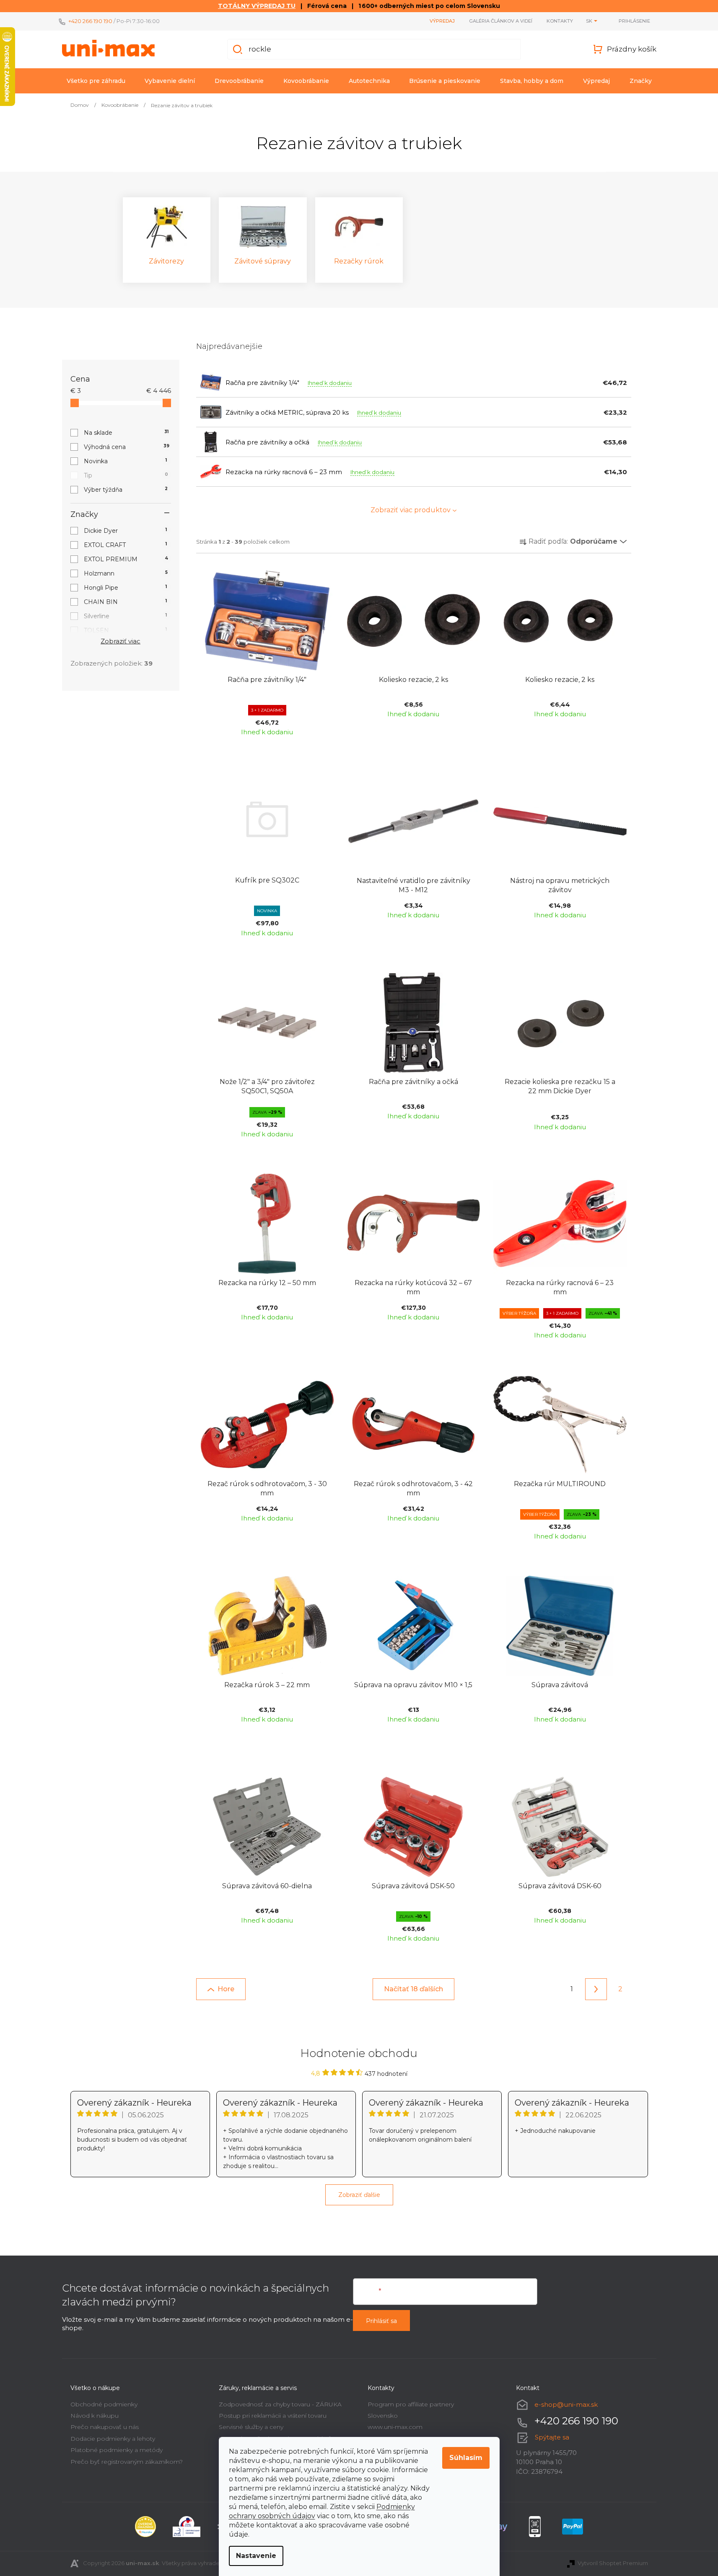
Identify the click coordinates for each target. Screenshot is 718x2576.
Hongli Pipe (126, 588)
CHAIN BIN (126, 602)
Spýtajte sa (552, 2437)
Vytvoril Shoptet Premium (613, 2563)
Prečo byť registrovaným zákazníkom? (127, 2462)
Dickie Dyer (126, 531)
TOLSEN (126, 630)
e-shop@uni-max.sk (566, 2404)
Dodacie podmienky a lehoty (113, 2439)
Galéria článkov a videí (501, 21)
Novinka (126, 461)
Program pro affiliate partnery (411, 2404)
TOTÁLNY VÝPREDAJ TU (257, 6)
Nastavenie (256, 2556)
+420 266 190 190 (90, 21)
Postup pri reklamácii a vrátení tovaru (273, 2416)
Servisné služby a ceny (251, 2427)
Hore (226, 1989)
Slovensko (383, 2416)
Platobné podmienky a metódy (117, 2450)
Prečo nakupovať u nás (105, 2427)
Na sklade (126, 433)
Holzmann (126, 573)
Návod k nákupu (95, 2416)
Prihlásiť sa (381, 2321)
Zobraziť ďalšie (359, 2195)
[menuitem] (96, 81)
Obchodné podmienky (104, 2404)
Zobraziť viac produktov (411, 510)
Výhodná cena (127, 447)
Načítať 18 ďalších (413, 1989)
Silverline (126, 616)
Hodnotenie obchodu (359, 2053)
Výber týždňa (126, 490)
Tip (126, 475)
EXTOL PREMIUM (126, 559)
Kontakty (560, 21)
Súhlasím (466, 2458)
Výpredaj (442, 21)
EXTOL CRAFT (126, 545)
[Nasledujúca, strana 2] (596, 1989)
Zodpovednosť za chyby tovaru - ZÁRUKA (280, 2404)
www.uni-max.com (395, 2427)
